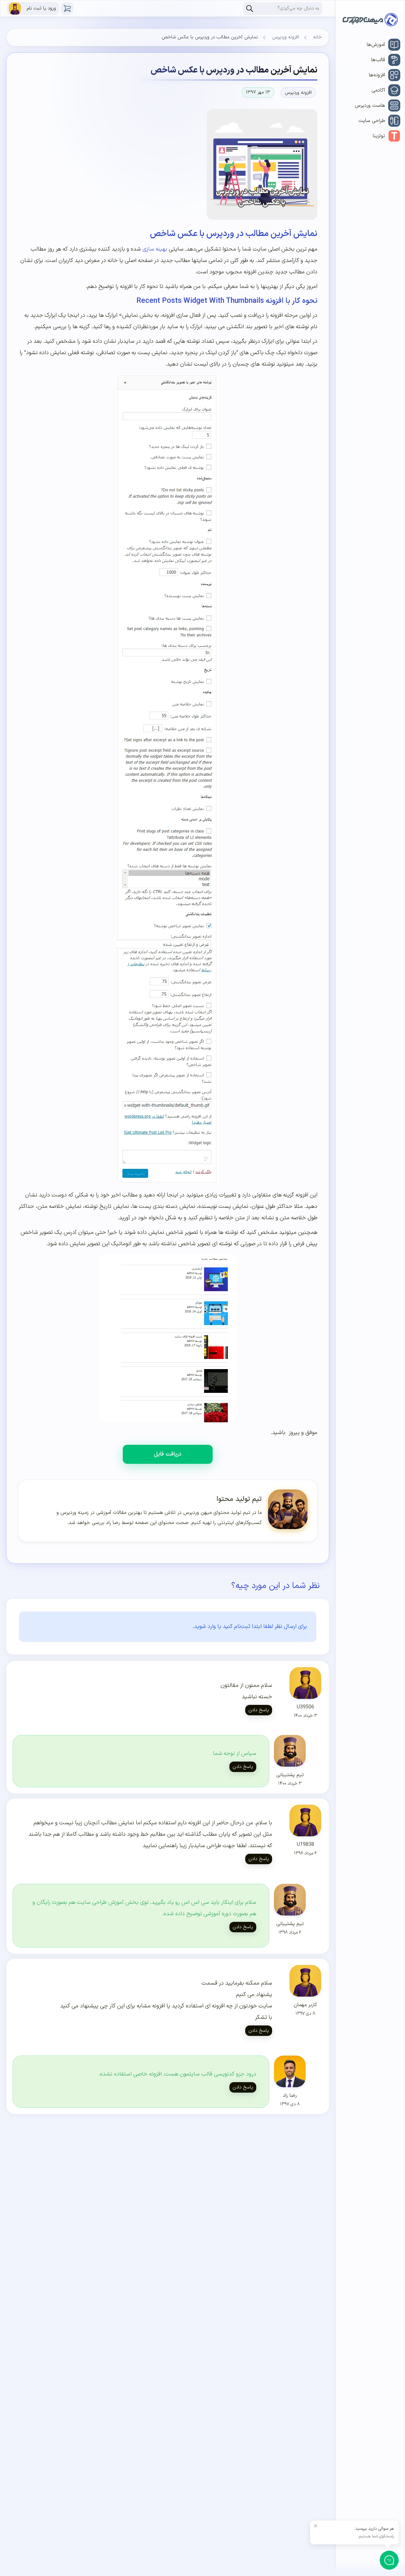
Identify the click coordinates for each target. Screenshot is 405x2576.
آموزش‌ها (376, 45)
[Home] (370, 21)
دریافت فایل (168, 1454)
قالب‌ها (378, 60)
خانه (318, 37)
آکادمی (378, 90)
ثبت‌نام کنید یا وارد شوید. (221, 1626)
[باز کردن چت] (389, 2560)
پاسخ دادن (259, 1710)
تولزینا (379, 136)
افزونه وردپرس (286, 37)
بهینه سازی (155, 249)
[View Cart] (67, 9)
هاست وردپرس (370, 105)
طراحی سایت (372, 121)
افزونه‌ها (377, 75)
